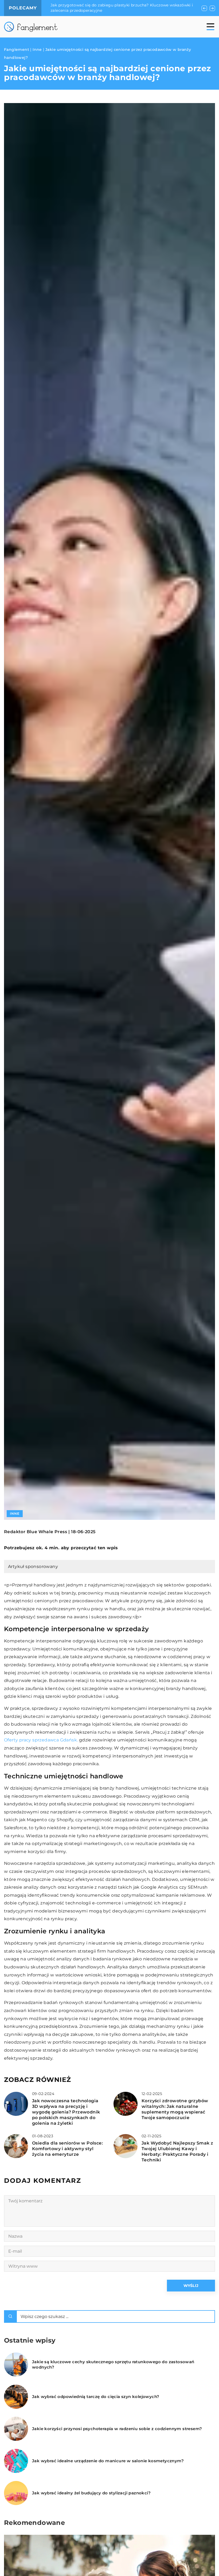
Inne (15, 1514)
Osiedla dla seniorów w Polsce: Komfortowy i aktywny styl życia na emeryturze (67, 2149)
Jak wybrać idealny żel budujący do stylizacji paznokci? (91, 2493)
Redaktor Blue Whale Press (36, 1532)
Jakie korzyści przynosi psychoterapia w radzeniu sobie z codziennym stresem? (117, 2429)
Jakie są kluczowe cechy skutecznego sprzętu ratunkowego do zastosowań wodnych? (113, 2364)
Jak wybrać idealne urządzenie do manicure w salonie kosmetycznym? (108, 2461)
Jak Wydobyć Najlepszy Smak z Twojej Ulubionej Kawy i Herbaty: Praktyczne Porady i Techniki (177, 2151)
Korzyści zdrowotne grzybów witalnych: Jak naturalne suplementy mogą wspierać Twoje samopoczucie (175, 2109)
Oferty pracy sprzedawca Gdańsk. (41, 1740)
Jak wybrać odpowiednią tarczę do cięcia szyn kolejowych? (96, 2397)
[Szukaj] (10, 2316)
